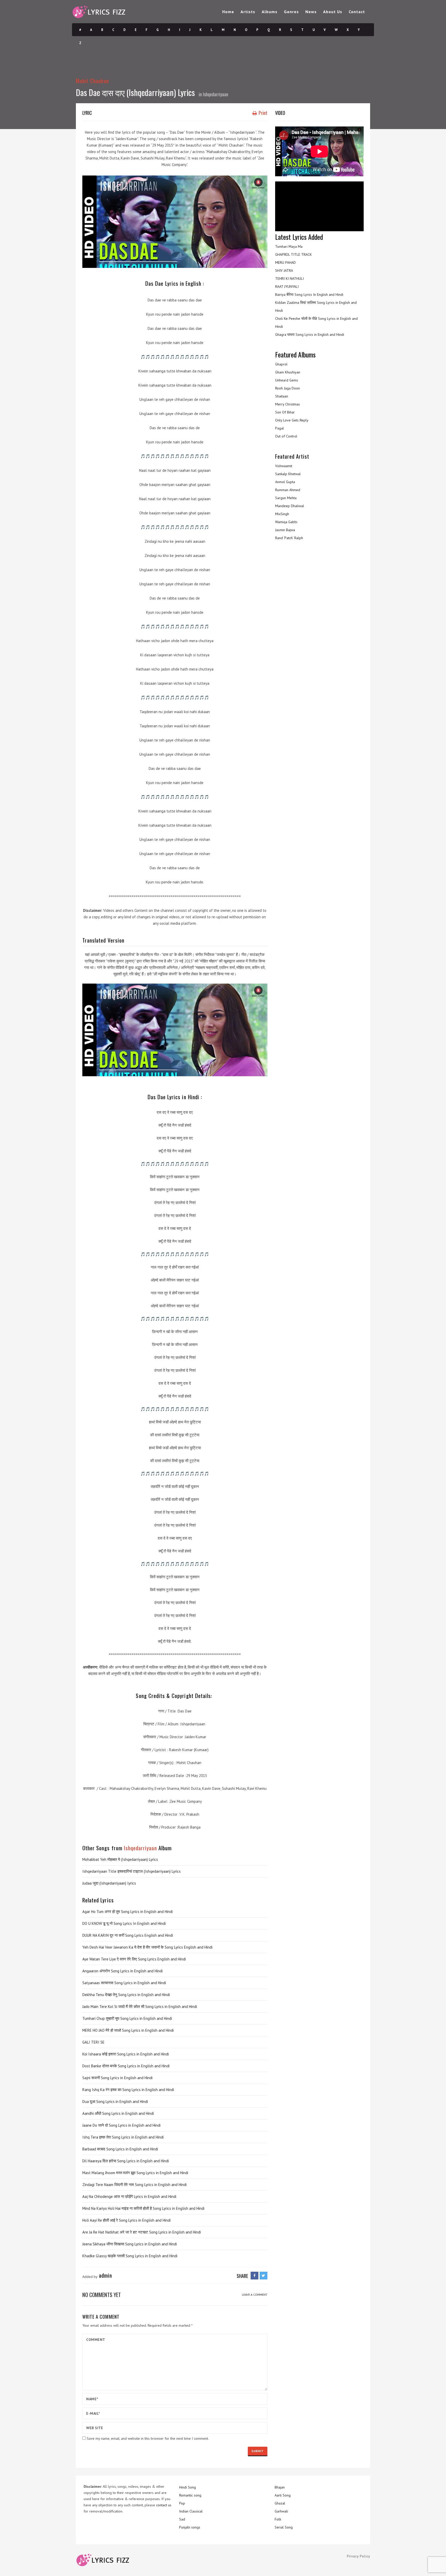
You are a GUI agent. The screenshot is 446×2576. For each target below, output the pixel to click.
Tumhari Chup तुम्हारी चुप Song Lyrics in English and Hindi (127, 2018)
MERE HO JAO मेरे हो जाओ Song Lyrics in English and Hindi (128, 2030)
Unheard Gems (287, 380)
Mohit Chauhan (92, 81)
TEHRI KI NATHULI (289, 278)
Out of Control (286, 436)
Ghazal (280, 2503)
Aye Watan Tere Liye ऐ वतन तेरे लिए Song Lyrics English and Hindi (134, 1959)
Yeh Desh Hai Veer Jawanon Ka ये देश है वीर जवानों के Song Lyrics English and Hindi (147, 1947)
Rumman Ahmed (288, 490)
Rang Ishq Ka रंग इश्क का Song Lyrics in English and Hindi (128, 2090)
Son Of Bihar (285, 412)
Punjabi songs (190, 2527)
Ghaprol (281, 364)
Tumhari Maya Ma (289, 246)
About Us (333, 12)
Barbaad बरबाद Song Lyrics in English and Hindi (120, 2149)
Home (228, 12)
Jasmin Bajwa (285, 530)
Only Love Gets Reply (292, 420)
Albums (270, 12)
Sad (182, 2519)
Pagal (280, 428)
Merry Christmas (288, 404)
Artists (248, 12)
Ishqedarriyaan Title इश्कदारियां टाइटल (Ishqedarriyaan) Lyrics (132, 1871)
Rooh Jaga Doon (288, 388)
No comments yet (102, 2295)
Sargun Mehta (286, 498)
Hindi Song (188, 2487)
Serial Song (284, 2527)
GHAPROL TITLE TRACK (293, 254)
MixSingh (282, 514)
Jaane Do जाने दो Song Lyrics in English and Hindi (121, 2125)
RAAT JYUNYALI (287, 286)
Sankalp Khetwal (288, 474)
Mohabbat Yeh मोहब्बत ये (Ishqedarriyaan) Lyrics (120, 1859)
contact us (164, 2505)
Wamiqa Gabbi (286, 522)
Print (262, 113)
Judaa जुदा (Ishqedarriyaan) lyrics (109, 1883)
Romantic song (190, 2495)
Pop (182, 2503)
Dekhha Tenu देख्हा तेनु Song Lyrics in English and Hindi (126, 1995)
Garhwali (281, 2511)
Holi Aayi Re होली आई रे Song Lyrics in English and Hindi (126, 2220)
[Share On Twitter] (264, 2276)
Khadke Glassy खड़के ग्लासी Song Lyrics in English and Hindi (130, 2256)
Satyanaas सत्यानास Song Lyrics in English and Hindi (124, 1983)
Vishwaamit (284, 466)
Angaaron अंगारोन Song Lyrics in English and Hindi (122, 1971)
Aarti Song (283, 2495)
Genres (291, 12)
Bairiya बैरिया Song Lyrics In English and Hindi (309, 294)
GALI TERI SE (93, 2042)
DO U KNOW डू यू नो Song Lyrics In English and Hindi (124, 1923)
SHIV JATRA (284, 270)
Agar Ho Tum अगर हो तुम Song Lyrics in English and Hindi (128, 1912)
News (311, 12)
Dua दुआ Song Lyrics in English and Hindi (115, 2102)
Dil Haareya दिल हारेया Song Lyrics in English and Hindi (126, 2161)
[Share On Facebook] (254, 2276)
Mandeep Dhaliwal (290, 506)
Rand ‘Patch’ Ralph (289, 538)
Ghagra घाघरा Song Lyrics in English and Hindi (310, 334)
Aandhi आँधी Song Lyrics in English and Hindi (118, 2113)
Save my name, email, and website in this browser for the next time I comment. (148, 2438)
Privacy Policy (359, 2556)
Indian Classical (191, 2511)
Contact (357, 12)
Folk (278, 2519)
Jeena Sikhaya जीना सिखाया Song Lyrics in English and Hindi (130, 2244)
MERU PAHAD (285, 262)
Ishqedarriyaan (216, 94)
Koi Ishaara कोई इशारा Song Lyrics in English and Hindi (126, 2054)
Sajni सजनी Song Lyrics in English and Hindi (117, 2078)
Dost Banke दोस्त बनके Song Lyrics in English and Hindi (126, 2066)
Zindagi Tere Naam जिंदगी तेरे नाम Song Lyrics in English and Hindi (134, 2185)
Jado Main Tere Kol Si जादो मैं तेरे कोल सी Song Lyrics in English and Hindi (140, 2007)
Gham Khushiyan (288, 372)
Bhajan (280, 2487)
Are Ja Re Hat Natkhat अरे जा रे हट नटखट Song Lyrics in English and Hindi (142, 2232)
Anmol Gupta (285, 482)
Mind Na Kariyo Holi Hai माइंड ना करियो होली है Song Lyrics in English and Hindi (143, 2208)
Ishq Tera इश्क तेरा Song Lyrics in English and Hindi (123, 2137)
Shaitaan (282, 396)
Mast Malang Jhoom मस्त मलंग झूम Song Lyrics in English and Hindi (135, 2173)
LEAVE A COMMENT (255, 2295)
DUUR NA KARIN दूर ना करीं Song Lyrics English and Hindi (128, 1935)
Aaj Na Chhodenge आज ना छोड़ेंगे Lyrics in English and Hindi (129, 2196)
